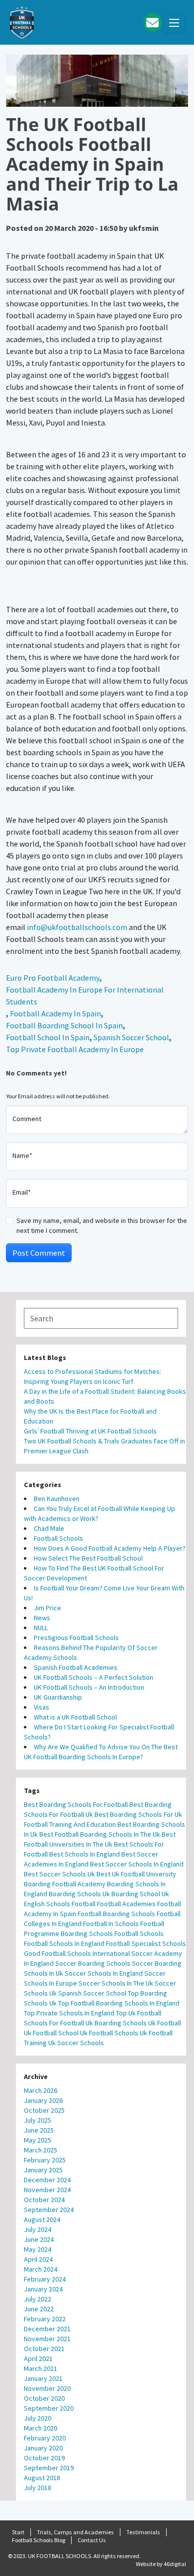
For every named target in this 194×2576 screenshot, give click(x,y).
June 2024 (39, 2239)
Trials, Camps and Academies (75, 2532)
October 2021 (44, 2349)
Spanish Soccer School (131, 1037)
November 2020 (47, 2388)
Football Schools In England (64, 1943)
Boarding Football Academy (65, 1884)
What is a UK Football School (75, 1717)
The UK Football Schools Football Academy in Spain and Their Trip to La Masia (92, 164)
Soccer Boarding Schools (93, 1963)
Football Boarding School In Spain (64, 1025)
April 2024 (38, 2259)
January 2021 (43, 2378)
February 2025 (45, 2160)
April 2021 (38, 2359)
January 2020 (43, 2448)
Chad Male (49, 1528)
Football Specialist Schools (146, 1943)
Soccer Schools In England (104, 1973)
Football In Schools (111, 1924)
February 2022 (45, 2319)
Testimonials (143, 2532)
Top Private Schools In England (69, 2013)
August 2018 (42, 2478)
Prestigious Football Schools (76, 1638)
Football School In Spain (48, 1037)
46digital (175, 2564)
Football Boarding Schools (116, 1914)
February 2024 (45, 2279)
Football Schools (58, 1538)
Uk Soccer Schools (76, 2043)
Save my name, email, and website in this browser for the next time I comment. (102, 1225)
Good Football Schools (57, 1953)
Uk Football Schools (109, 2033)
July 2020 (38, 2418)
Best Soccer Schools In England (137, 1864)
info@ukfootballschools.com (77, 927)
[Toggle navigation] (174, 24)
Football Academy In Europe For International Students (85, 996)
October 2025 (44, 2110)
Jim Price (48, 1608)
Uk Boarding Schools (116, 2023)
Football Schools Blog (39, 2540)
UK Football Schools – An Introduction (89, 1687)
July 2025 (38, 2120)
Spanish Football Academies (76, 1667)
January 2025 (43, 2170)
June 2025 (39, 2130)
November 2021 (47, 2339)
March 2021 (41, 2368)
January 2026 (43, 2100)
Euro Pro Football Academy (53, 978)
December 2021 (47, 2329)
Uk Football (165, 2023)
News (42, 1618)
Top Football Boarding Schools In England (119, 2003)
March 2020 (41, 2428)
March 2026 (41, 2090)
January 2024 (43, 2289)
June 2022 (39, 2309)
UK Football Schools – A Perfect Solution (94, 1677)
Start (18, 2532)
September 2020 (49, 2408)
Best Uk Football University (136, 1874)
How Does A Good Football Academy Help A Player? (110, 1548)
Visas (42, 1707)
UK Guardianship (58, 1697)
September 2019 (49, 2468)
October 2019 (44, 2458)
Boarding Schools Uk (79, 1894)
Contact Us (92, 2540)
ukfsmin (144, 228)
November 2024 (47, 2190)
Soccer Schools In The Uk (116, 1983)
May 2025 (38, 2140)
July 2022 (38, 2299)
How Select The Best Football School (88, 1558)
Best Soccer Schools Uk (59, 1874)
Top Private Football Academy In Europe (75, 1049)
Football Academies (126, 1904)
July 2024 (38, 2229)
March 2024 (41, 2269)
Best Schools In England (85, 1854)
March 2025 (41, 2150)
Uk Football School (51, 2033)
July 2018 (38, 2488)
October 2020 (44, 2398)
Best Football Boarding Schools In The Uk (100, 1834)
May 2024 (38, 2249)
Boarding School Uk (140, 1894)
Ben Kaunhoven (57, 1499)
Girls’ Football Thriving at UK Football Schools (91, 1431)
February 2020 (45, 2438)
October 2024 (44, 2200)
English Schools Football (60, 1904)
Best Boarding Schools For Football (76, 1804)
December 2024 (47, 2180)
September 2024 (49, 2210)
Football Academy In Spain (55, 1013)
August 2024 (42, 2219)
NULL (41, 1628)
